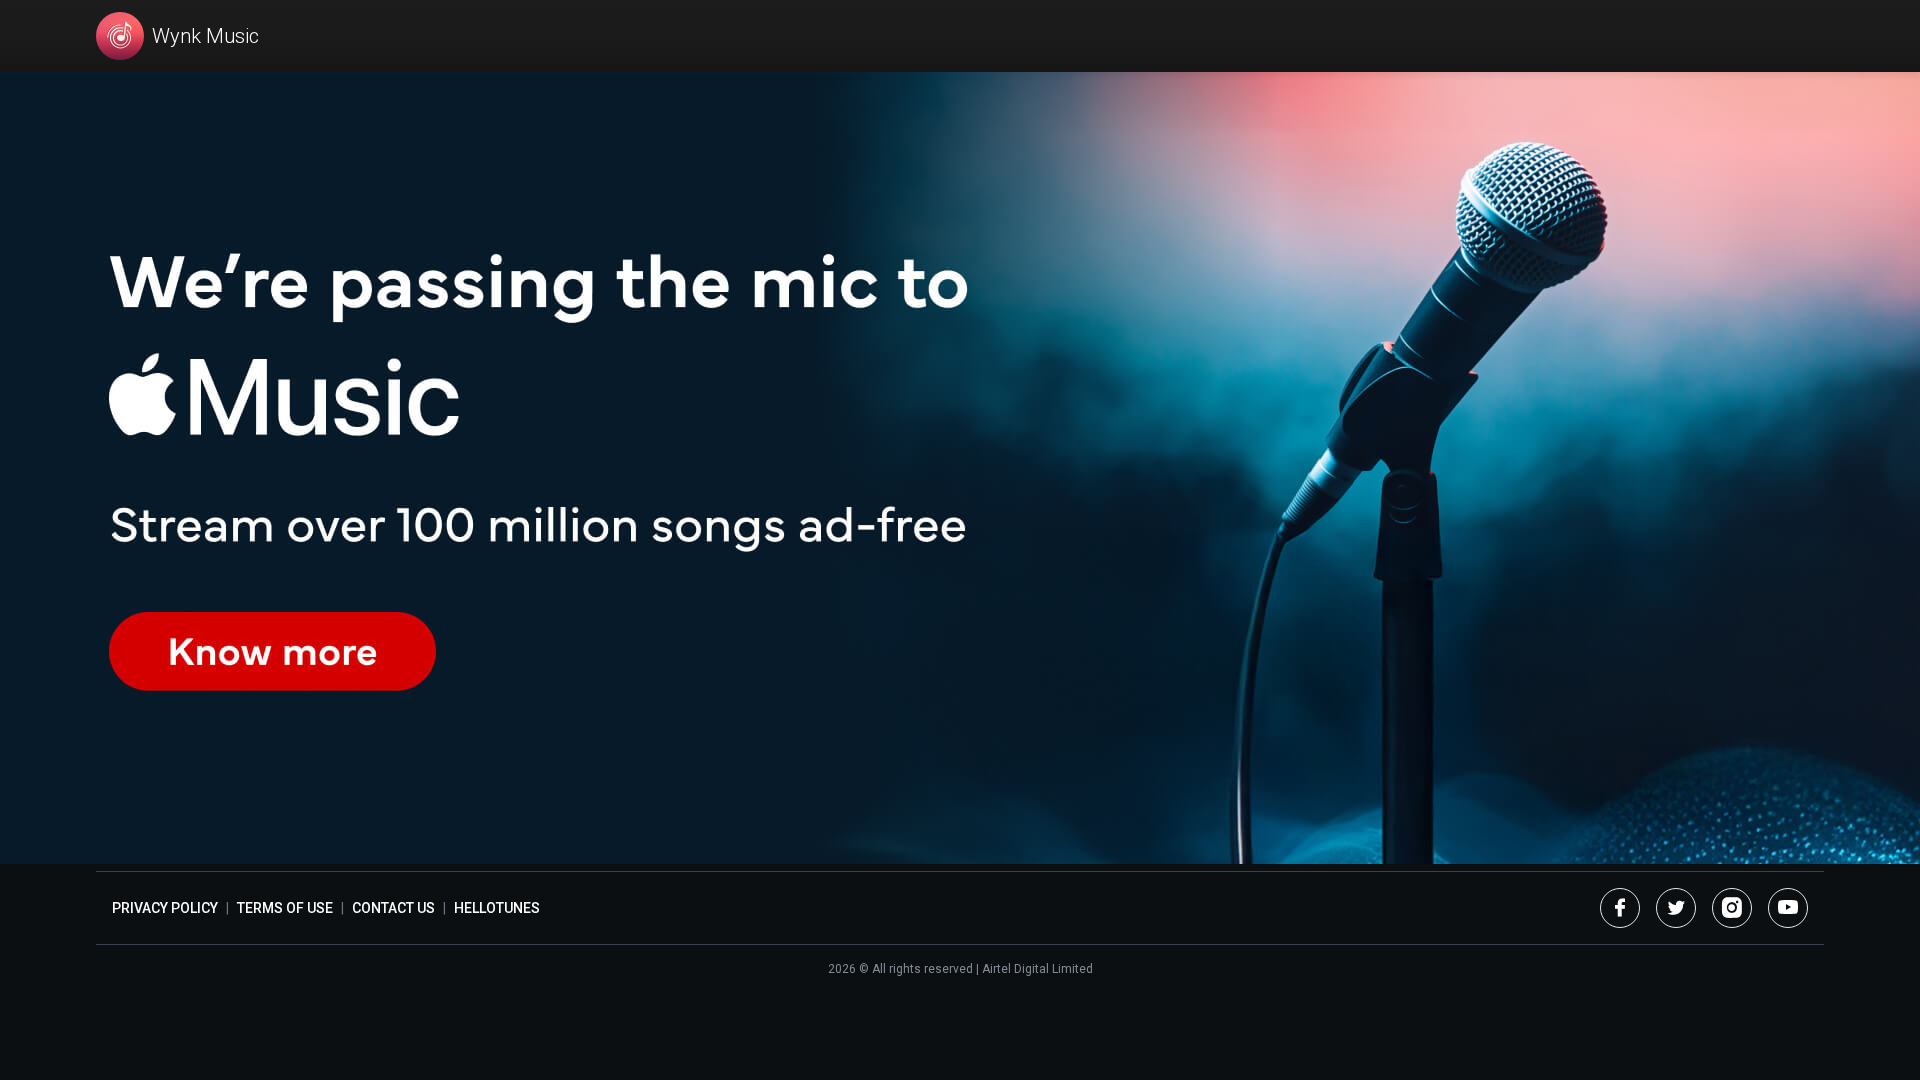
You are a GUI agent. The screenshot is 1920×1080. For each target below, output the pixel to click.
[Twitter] (1676, 908)
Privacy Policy (165, 908)
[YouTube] (1788, 908)
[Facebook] (1620, 908)
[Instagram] (1732, 908)
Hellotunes (497, 908)
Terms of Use (285, 908)
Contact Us (393, 908)
